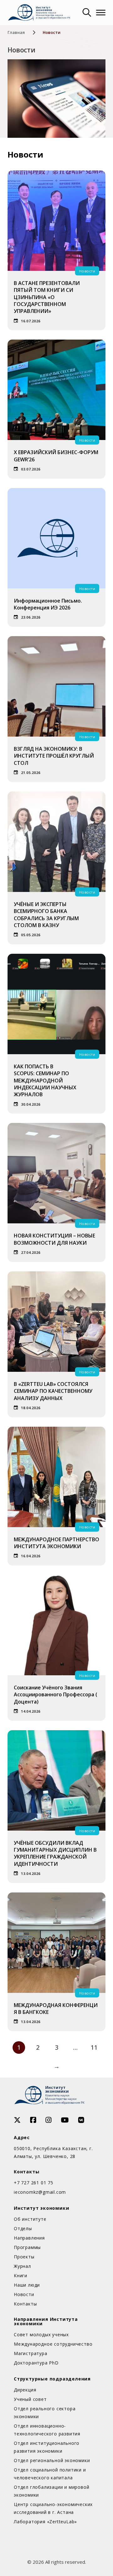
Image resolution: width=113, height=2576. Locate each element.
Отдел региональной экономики (52, 2460)
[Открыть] (101, 13)
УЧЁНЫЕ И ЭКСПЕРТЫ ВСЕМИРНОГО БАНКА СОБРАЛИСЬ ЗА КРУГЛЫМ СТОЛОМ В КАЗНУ (46, 915)
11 (94, 2047)
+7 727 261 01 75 (34, 2183)
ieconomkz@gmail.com (40, 2192)
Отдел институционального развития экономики (47, 2447)
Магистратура (31, 2353)
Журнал (22, 2266)
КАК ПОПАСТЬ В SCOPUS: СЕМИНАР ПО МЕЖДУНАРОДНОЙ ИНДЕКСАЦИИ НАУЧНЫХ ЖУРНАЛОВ (45, 1081)
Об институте (30, 2219)
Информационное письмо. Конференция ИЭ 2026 (48, 604)
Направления (29, 2238)
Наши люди (27, 2285)
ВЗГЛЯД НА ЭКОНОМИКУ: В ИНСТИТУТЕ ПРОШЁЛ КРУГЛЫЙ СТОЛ (54, 756)
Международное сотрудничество (53, 2344)
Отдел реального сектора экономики (45, 2412)
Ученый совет (30, 2399)
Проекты (24, 2257)
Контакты (25, 2304)
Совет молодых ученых (41, 2334)
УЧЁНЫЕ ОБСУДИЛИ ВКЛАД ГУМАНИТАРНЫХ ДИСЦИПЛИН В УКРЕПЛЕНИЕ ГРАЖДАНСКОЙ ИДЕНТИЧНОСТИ (55, 1853)
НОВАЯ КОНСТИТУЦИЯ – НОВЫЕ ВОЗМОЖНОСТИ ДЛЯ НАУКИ (54, 1239)
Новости (24, 2294)
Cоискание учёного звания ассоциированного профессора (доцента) (56, 1695)
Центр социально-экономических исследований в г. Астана (53, 2508)
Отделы (23, 2228)
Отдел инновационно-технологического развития (47, 2430)
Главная (16, 32)
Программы (27, 2247)
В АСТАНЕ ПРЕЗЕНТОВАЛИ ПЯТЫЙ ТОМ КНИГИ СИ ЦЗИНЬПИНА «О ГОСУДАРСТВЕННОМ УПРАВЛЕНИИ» (47, 297)
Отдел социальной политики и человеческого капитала (50, 2474)
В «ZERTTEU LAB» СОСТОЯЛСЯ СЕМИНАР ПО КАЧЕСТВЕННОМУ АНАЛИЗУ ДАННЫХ (53, 1391)
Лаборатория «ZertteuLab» (45, 2522)
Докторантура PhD (36, 2363)
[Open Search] (86, 13)
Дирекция (25, 2390)
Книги (21, 2275)
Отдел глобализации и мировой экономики (51, 2491)
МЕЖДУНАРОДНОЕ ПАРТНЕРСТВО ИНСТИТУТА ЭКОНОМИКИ (56, 1543)
